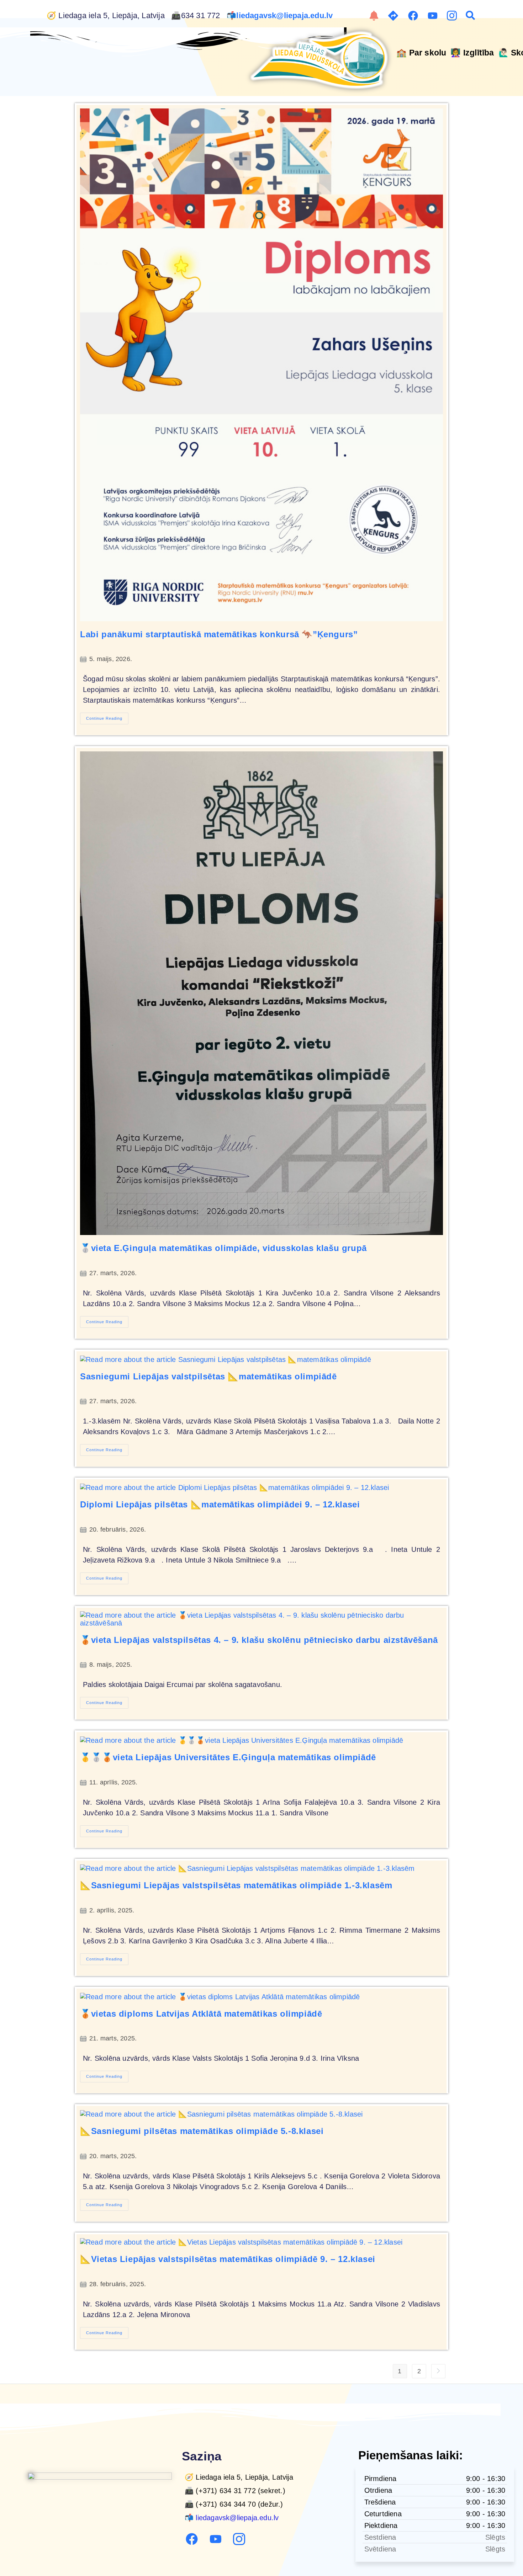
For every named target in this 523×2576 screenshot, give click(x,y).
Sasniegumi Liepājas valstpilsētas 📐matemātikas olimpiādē (208, 1376)
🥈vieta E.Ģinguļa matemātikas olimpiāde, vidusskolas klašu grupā (223, 1248)
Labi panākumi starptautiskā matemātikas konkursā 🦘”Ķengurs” (219, 634)
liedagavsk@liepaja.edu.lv (286, 16)
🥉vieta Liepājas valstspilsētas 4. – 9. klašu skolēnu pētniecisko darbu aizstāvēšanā (259, 1640)
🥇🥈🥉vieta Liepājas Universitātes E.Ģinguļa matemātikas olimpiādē (228, 1757)
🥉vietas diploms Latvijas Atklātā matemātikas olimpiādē (201, 2014)
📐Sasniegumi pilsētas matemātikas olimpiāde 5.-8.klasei (202, 2131)
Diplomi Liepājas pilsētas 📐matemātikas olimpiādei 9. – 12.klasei (220, 1504)
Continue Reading (107, 717)
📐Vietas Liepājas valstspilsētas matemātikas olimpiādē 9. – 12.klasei (228, 2259)
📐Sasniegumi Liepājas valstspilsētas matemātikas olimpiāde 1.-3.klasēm (236, 1885)
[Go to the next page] (438, 2371)
